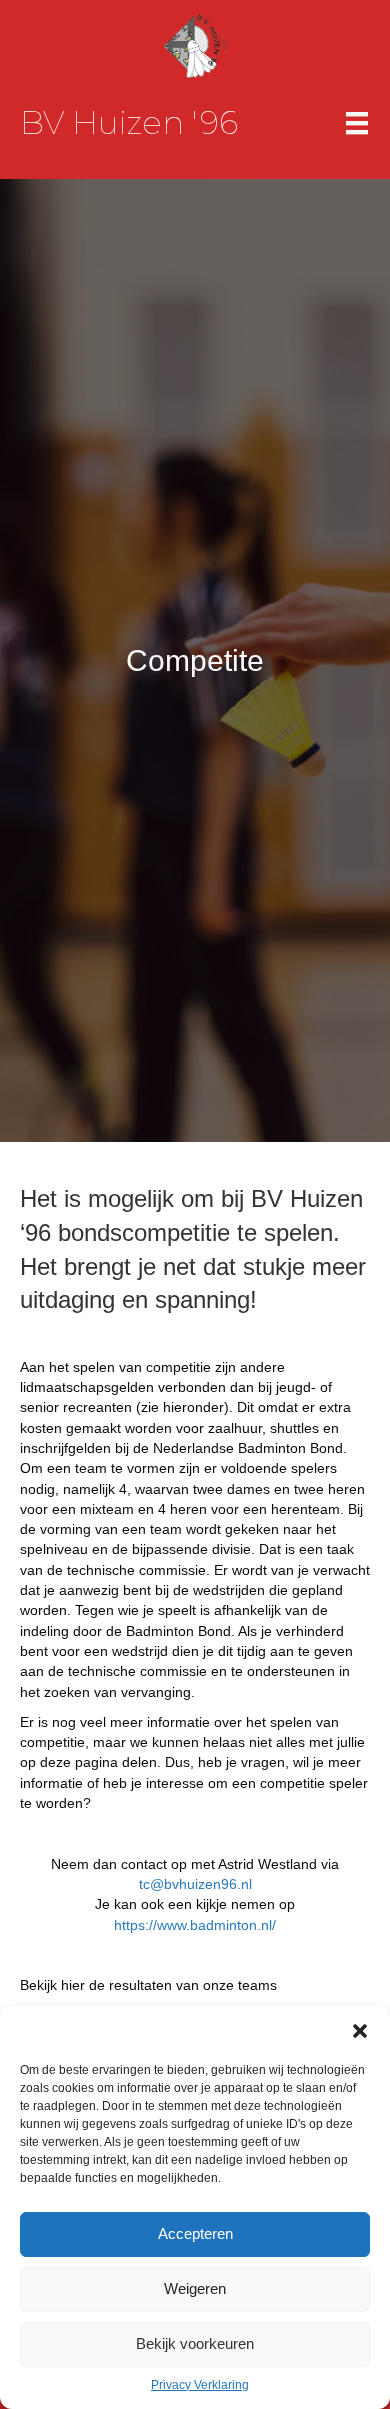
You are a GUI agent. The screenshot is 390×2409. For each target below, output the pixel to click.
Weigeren (195, 2288)
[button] (360, 2031)
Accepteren (195, 2233)
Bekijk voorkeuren (195, 2343)
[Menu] (357, 123)
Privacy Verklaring (200, 2385)
